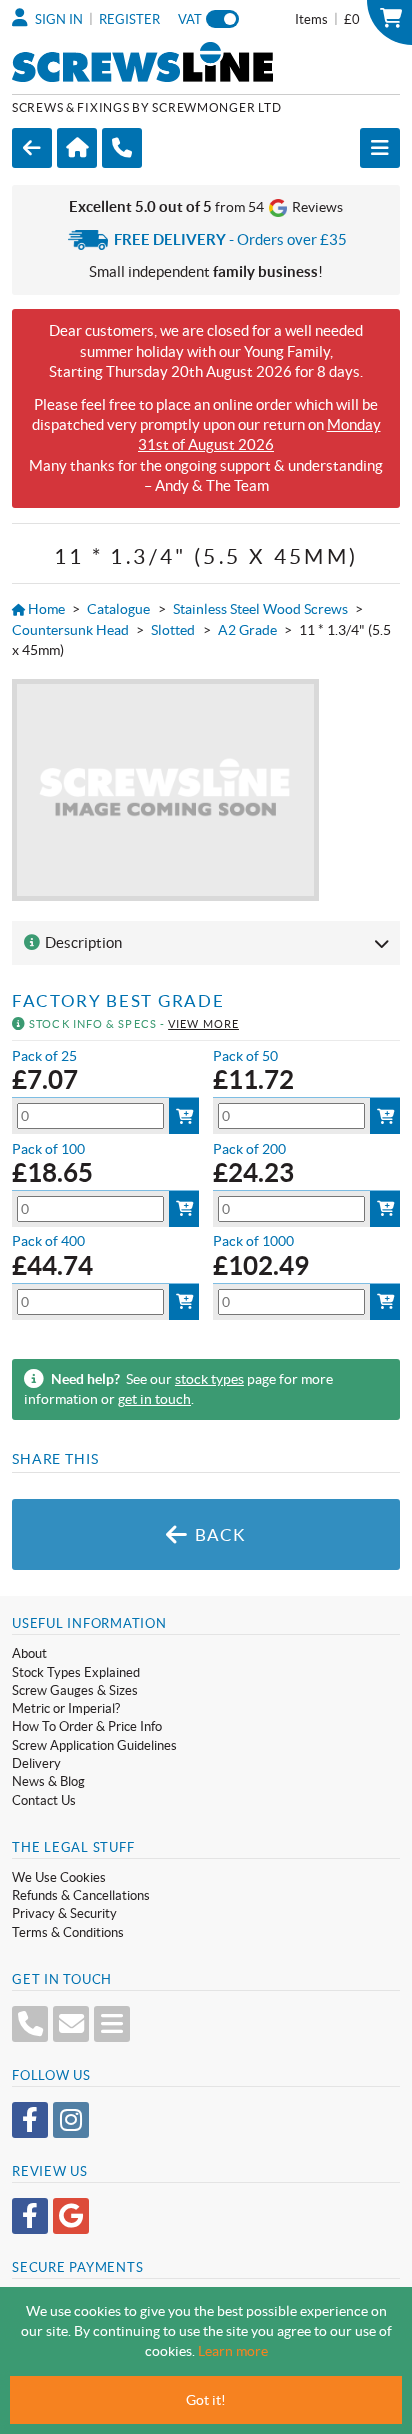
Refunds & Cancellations (81, 1895)
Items (327, 19)
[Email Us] (71, 2024)
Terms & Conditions (68, 1932)
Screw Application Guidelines (94, 1745)
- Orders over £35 (230, 239)
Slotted (173, 630)
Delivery (36, 1763)
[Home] (77, 148)
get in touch (154, 1399)
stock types (209, 1379)
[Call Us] (122, 148)
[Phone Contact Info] (30, 2024)
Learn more (233, 2351)
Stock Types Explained (76, 1672)
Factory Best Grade (118, 1001)
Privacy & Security (64, 1913)
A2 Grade (247, 630)
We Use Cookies (59, 1877)
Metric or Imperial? (66, 1708)
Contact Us (44, 1800)
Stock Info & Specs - (132, 1024)
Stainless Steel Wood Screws (260, 609)
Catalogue (118, 609)
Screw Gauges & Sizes (75, 1690)
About (29, 1653)
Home (45, 609)
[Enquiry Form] (112, 2024)
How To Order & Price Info (87, 1726)
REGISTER (129, 19)
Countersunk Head (70, 630)
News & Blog (48, 1781)
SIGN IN (57, 19)
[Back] (32, 148)
